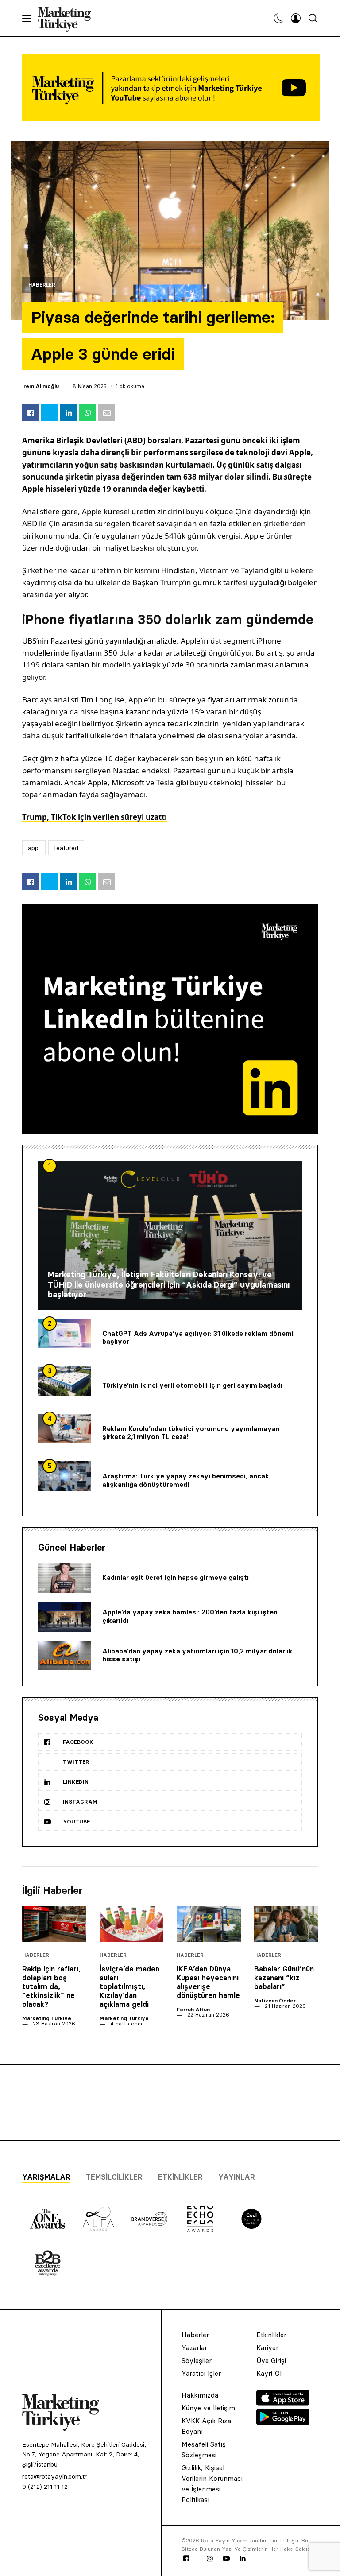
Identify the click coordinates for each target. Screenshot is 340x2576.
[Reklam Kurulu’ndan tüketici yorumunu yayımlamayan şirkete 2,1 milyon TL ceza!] (65, 1429)
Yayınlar (237, 2177)
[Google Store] (283, 2422)
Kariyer (267, 2348)
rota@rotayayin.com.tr (54, 2476)
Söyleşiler (197, 2361)
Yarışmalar (46, 2177)
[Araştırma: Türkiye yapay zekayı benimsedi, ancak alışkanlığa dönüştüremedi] (65, 1476)
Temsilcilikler (114, 2177)
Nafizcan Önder (275, 2000)
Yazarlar (194, 2348)
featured (66, 848)
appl (34, 848)
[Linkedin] (243, 2559)
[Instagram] (209, 2559)
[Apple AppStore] (283, 2403)
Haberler (42, 285)
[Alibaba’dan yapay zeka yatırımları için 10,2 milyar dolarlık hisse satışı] (65, 1656)
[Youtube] (226, 2559)
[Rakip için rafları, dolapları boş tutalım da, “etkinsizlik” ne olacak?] (54, 1924)
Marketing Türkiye (47, 2018)
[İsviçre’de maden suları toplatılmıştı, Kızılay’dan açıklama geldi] (132, 1924)
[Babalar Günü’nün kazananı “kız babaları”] (286, 1924)
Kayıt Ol (269, 2373)
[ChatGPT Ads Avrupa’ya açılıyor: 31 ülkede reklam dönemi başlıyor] (65, 1334)
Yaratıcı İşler (201, 2373)
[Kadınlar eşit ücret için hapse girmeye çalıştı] (65, 1578)
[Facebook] (186, 2559)
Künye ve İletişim (208, 2408)
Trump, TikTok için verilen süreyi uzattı (95, 817)
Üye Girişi (271, 2361)
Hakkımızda (200, 2395)
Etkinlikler (180, 2177)
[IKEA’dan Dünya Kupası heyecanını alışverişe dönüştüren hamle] (209, 1924)
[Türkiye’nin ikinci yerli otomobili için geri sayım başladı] (65, 1381)
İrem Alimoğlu (41, 386)
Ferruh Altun (193, 2009)
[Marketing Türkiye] (68, 18)
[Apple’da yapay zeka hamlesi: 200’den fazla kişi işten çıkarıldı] (65, 1617)
